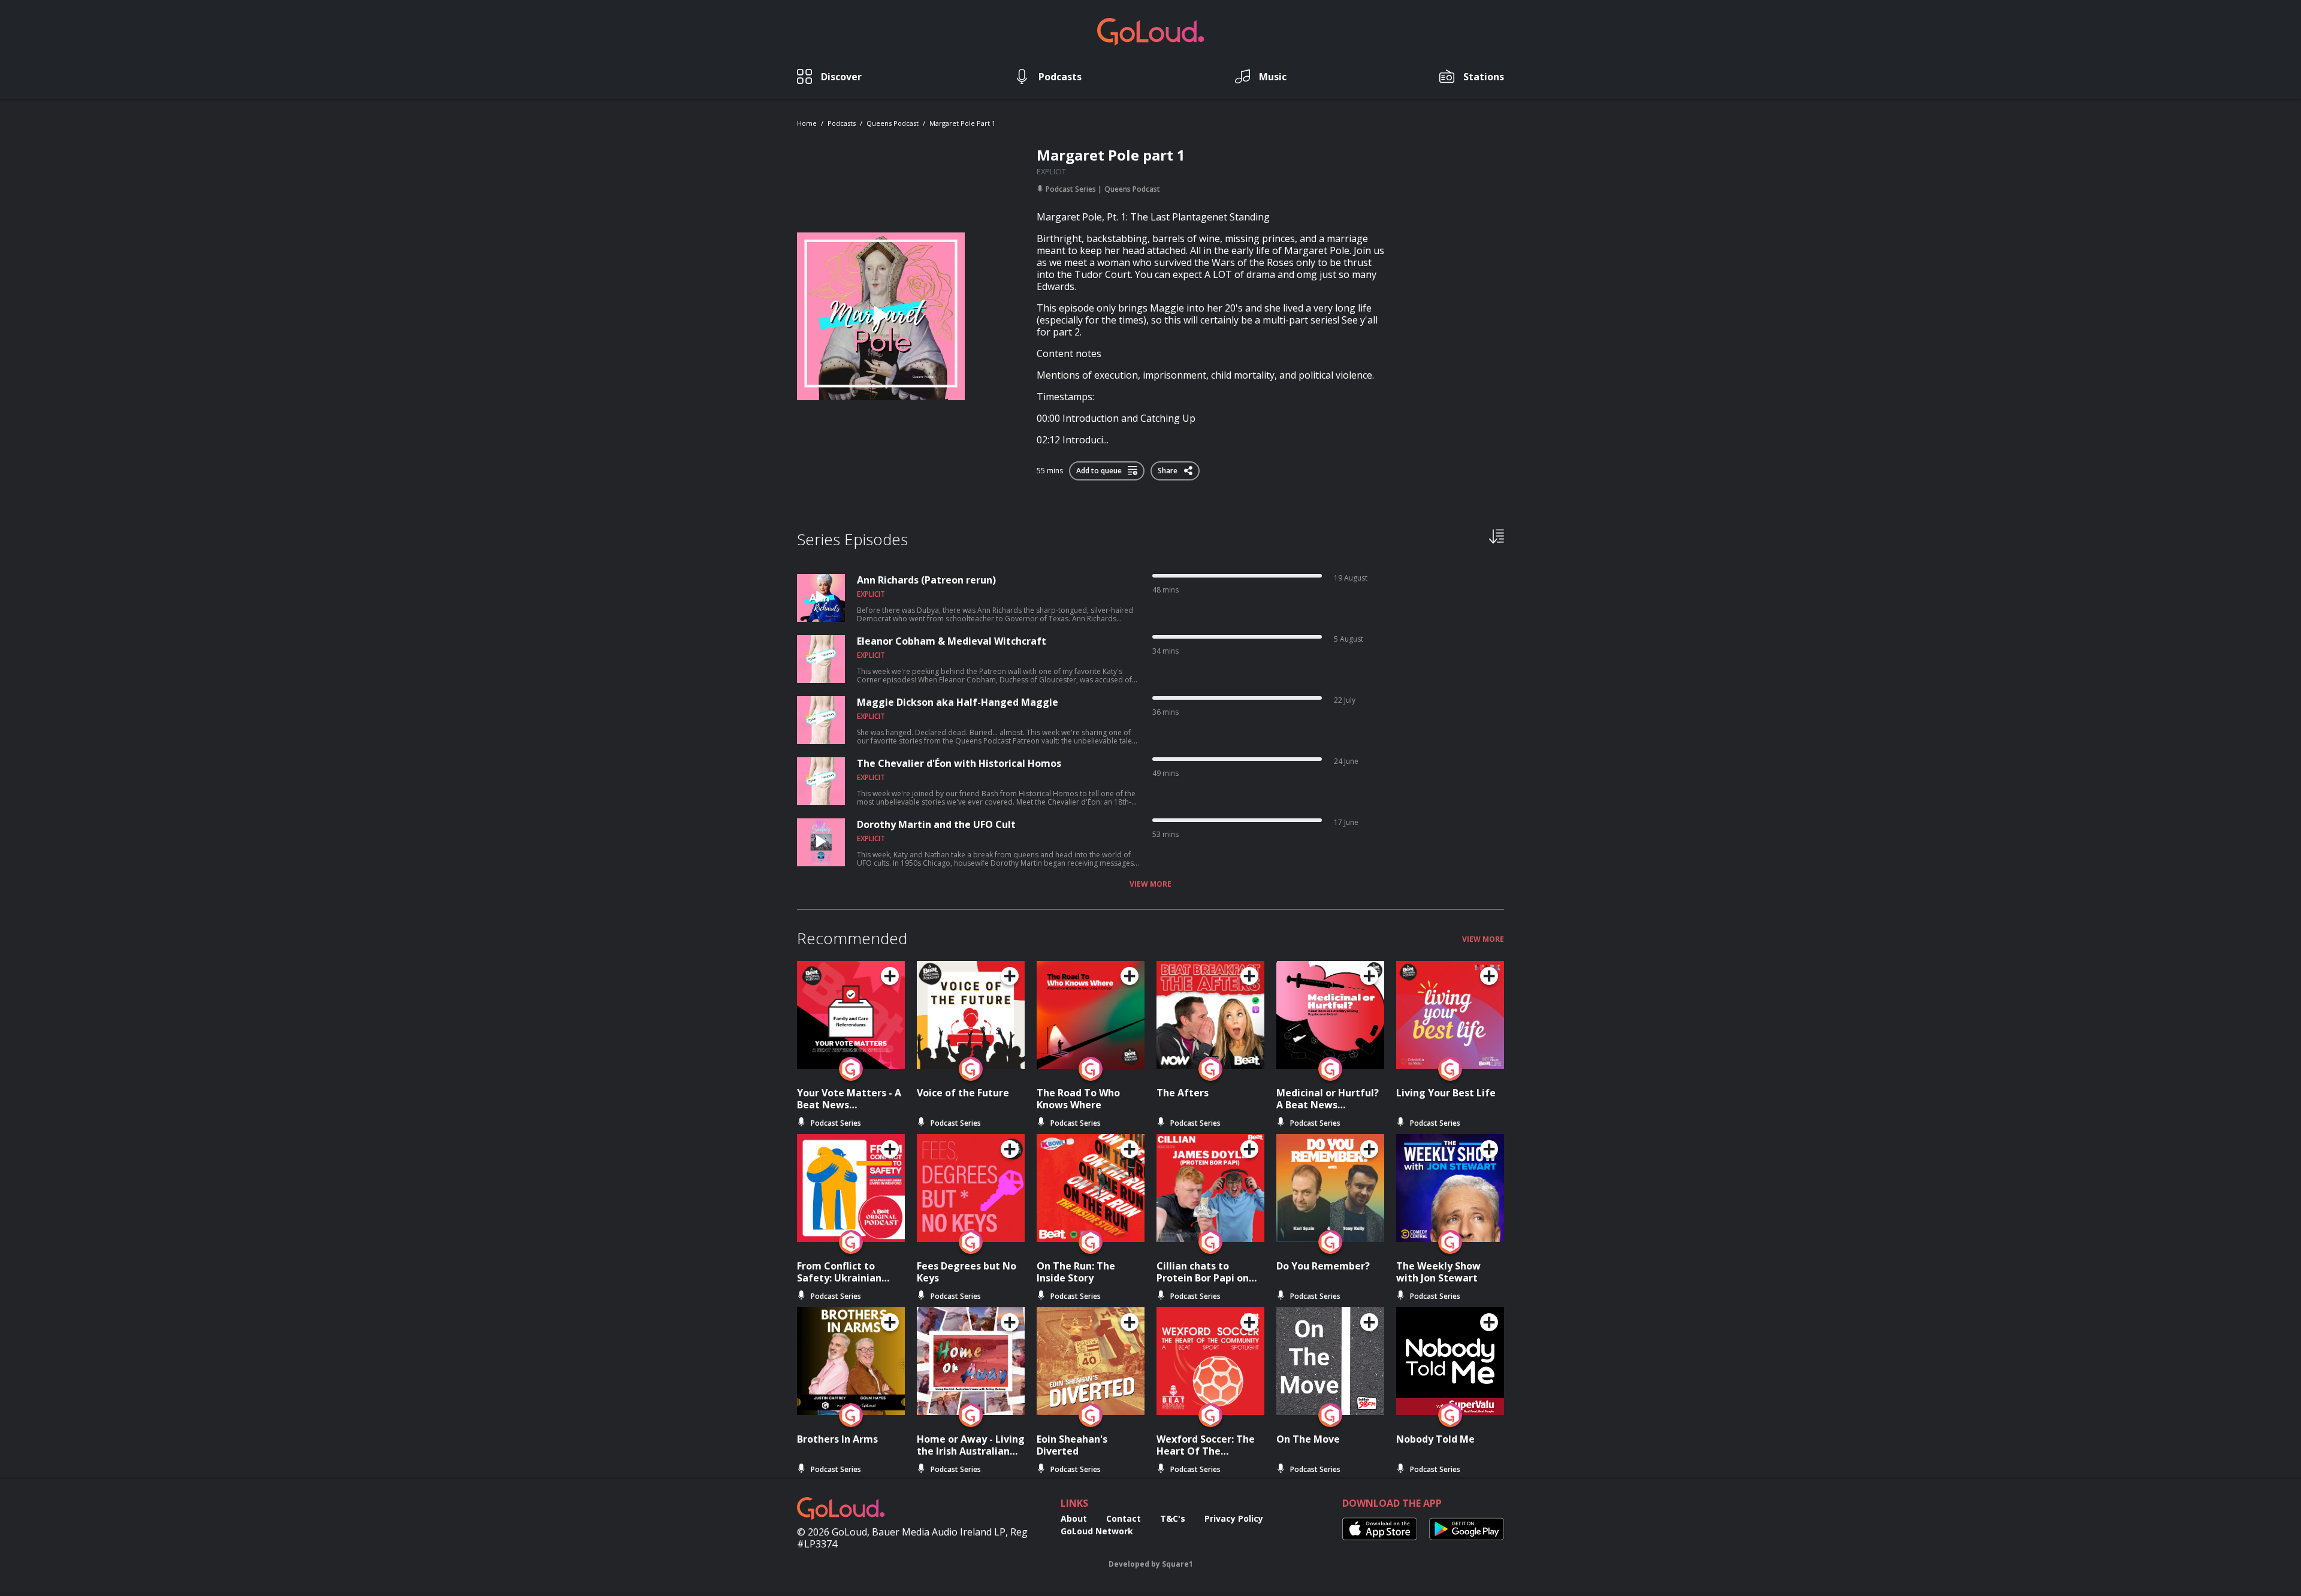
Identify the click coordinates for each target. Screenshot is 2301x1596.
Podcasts (842, 123)
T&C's (1173, 1518)
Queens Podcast (893, 123)
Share (1168, 468)
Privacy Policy (1234, 1518)
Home (807, 123)
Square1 (1177, 1564)
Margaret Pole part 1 (962, 123)
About (1074, 1518)
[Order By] (1497, 536)
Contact (1124, 1518)
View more (1150, 884)
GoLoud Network (1097, 1531)
